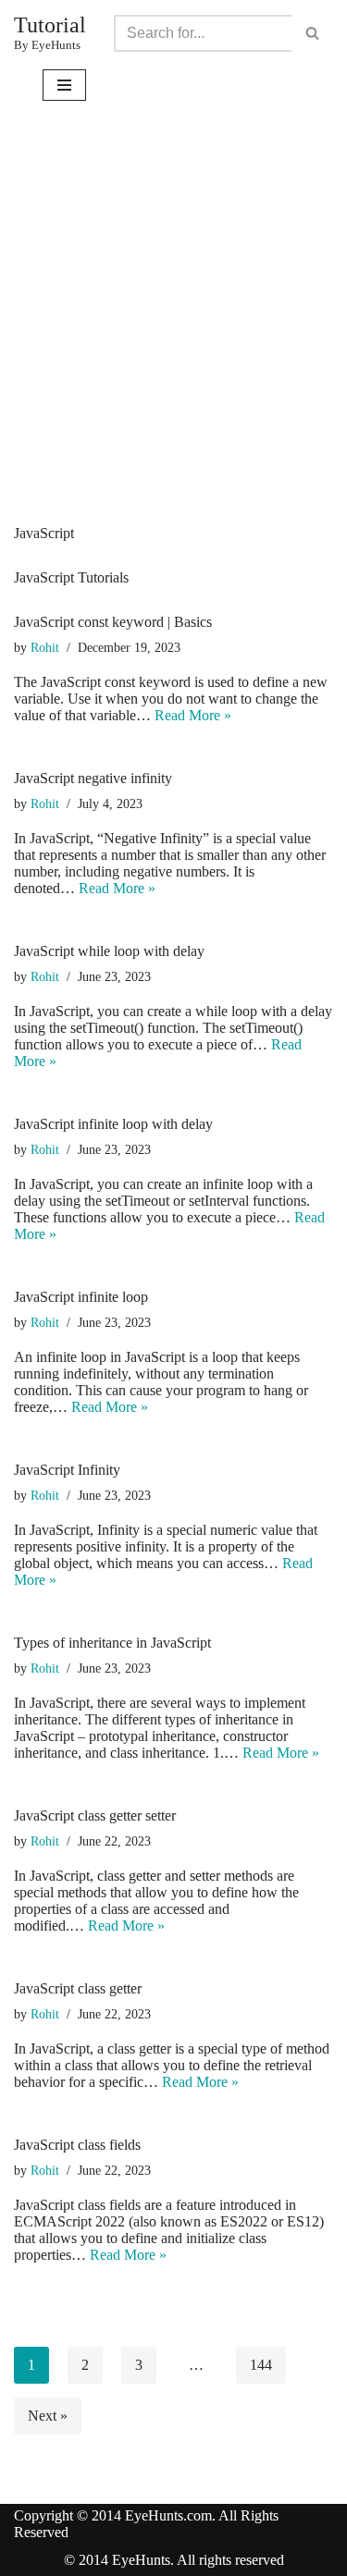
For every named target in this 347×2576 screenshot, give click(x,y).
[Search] (312, 33)
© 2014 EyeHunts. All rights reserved (174, 2560)
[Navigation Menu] (64, 85)
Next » (48, 2416)
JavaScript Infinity (67, 1470)
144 (261, 2365)
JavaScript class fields (77, 2145)
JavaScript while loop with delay (109, 951)
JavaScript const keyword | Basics (113, 622)
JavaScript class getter (78, 1988)
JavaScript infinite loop (81, 1297)
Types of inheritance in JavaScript (112, 1643)
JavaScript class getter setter (95, 1815)
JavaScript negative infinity (93, 778)
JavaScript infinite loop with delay (113, 1124)
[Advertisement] (173, 343)
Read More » (193, 715)
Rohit (45, 647)
